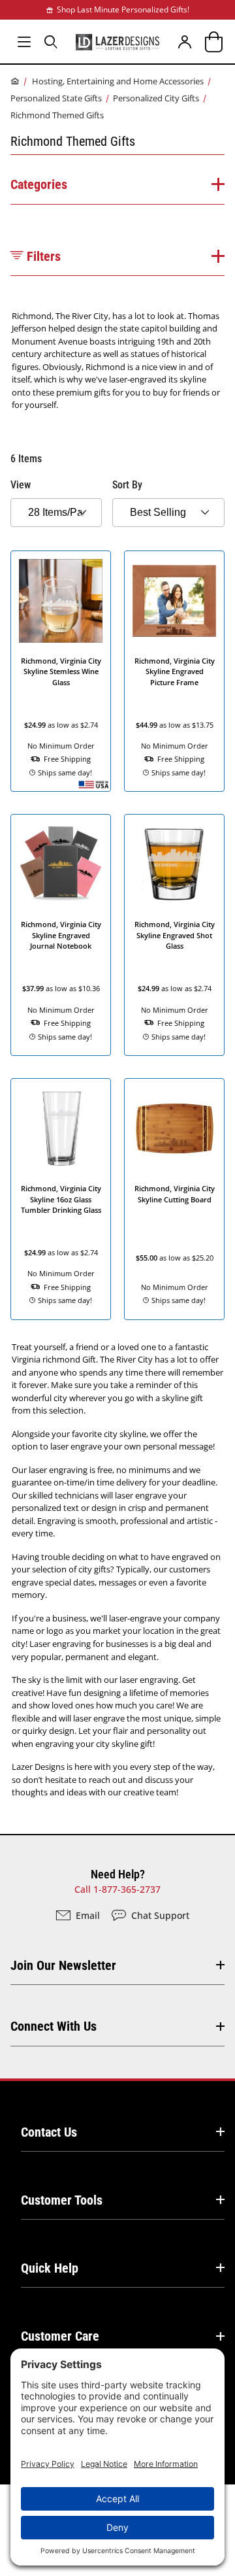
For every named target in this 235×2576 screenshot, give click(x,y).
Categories (39, 184)
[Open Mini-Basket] (211, 42)
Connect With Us (54, 2026)
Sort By (127, 485)
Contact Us (49, 2132)
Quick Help (50, 2268)
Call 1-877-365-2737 (117, 1889)
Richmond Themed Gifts (57, 115)
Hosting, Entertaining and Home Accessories (118, 81)
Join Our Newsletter (63, 1965)
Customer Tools (62, 2200)
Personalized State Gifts (56, 98)
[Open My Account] (184, 42)
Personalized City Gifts (156, 98)
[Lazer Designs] (117, 41)
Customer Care (60, 2336)
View (21, 485)
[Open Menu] (24, 42)
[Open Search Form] (51, 42)
